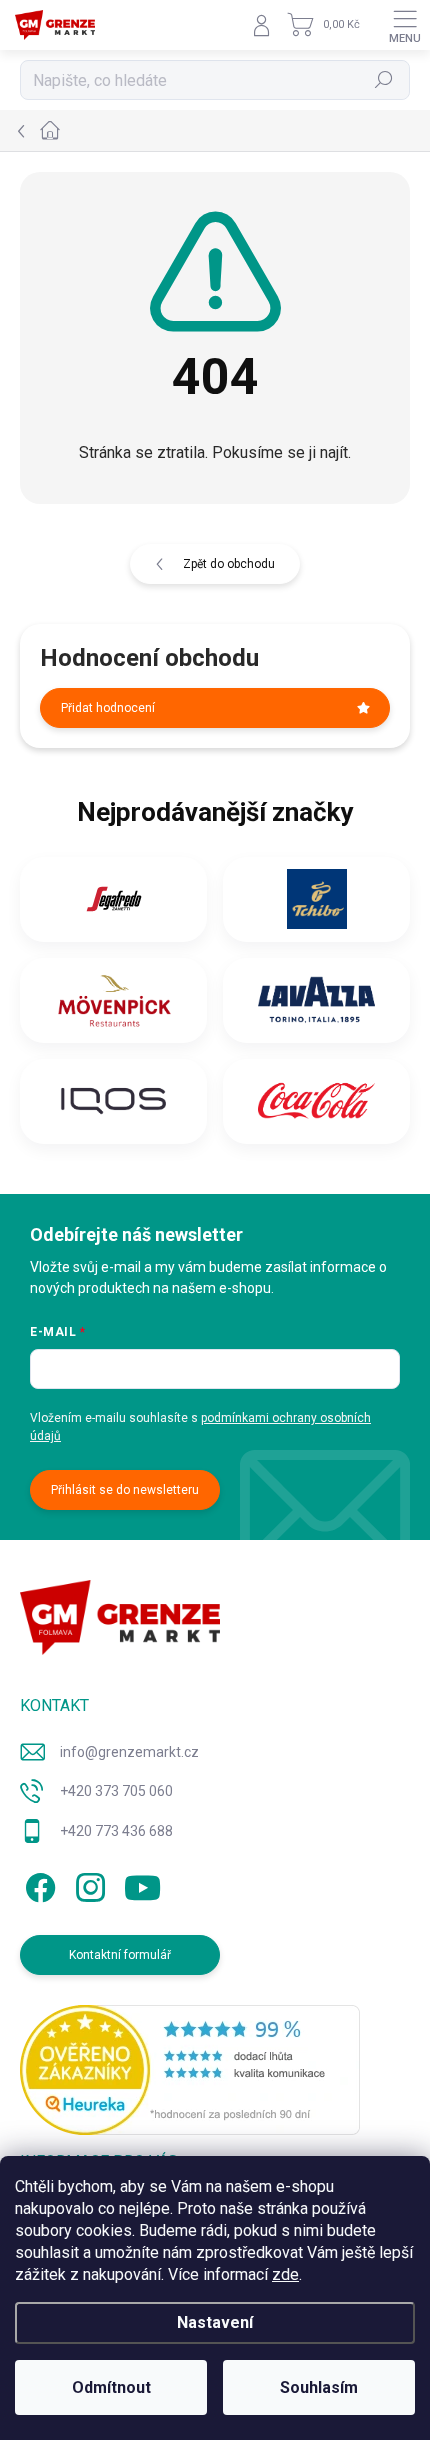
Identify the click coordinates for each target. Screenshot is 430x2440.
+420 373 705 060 (116, 1791)
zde (285, 2274)
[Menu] (405, 25)
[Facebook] (37, 1883)
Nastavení (215, 2322)
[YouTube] (142, 1883)
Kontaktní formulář (120, 1955)
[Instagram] (87, 1883)
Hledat (384, 80)
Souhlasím (319, 2387)
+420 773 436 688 (116, 1831)
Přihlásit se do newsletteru (125, 1490)
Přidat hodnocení (108, 708)
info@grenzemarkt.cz (129, 1752)
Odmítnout (111, 2387)
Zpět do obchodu (229, 564)
